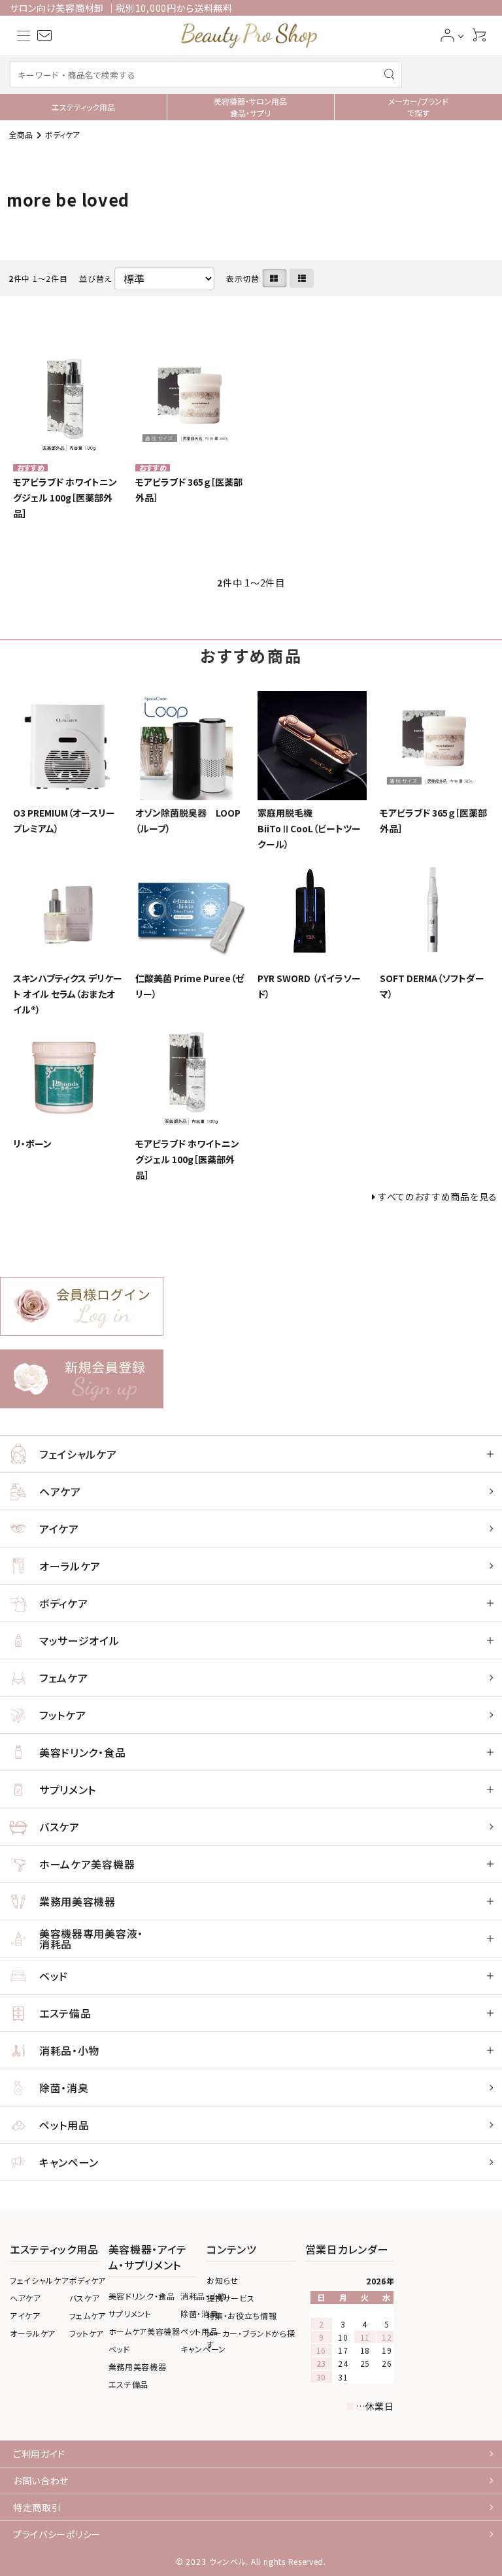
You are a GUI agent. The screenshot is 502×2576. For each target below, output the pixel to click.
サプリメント (68, 1789)
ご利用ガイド (39, 2454)
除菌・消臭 (64, 2088)
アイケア (59, 1529)
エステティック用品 (83, 107)
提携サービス (230, 2298)
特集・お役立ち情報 (242, 2315)
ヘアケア (60, 1491)
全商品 (21, 134)
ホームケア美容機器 (87, 1864)
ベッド (54, 1976)
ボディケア (62, 134)
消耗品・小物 (69, 2050)
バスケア (59, 1827)
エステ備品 (65, 2013)
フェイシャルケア (78, 1454)
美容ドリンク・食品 (82, 1752)
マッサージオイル (79, 1640)
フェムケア (64, 1678)
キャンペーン (69, 2162)
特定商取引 (37, 2507)
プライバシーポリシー (57, 2534)
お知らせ (223, 2280)
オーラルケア (70, 1566)
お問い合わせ (41, 2481)
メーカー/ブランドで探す (418, 107)
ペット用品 (64, 2125)
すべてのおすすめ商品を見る (438, 1196)
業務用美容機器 (77, 1901)
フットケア (63, 1715)
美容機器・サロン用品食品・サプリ (250, 107)
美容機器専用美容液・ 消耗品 (91, 1939)
